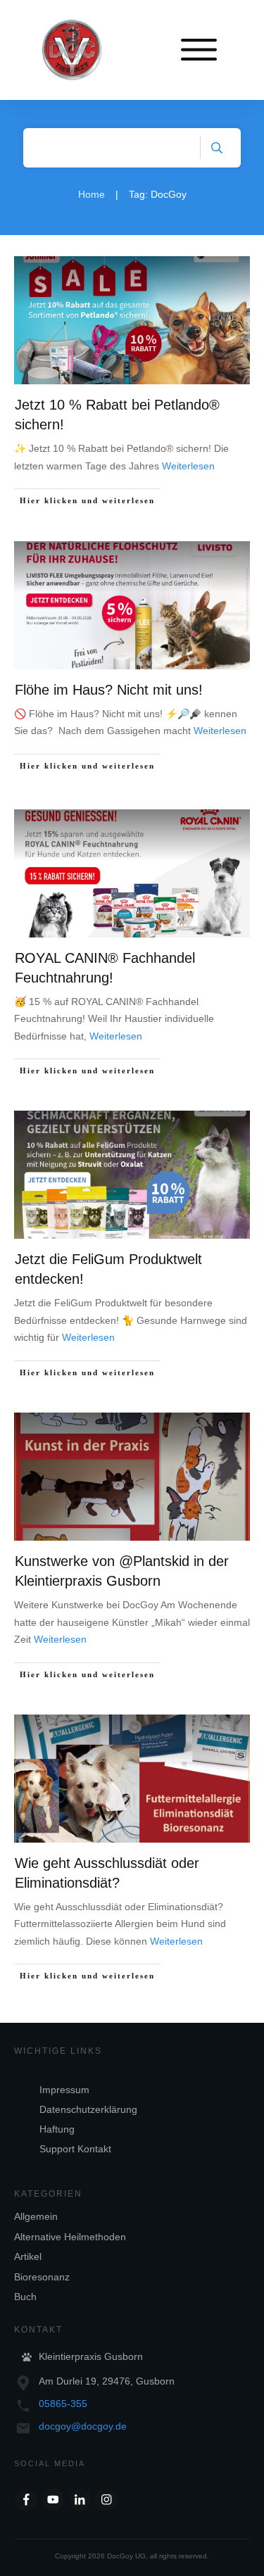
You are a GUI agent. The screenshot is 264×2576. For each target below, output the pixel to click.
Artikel (28, 2256)
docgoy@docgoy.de (83, 2426)
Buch (25, 2297)
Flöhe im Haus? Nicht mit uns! (109, 690)
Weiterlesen (188, 466)
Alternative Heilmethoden (70, 2237)
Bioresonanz (42, 2277)
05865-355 (63, 2404)
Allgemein (36, 2216)
